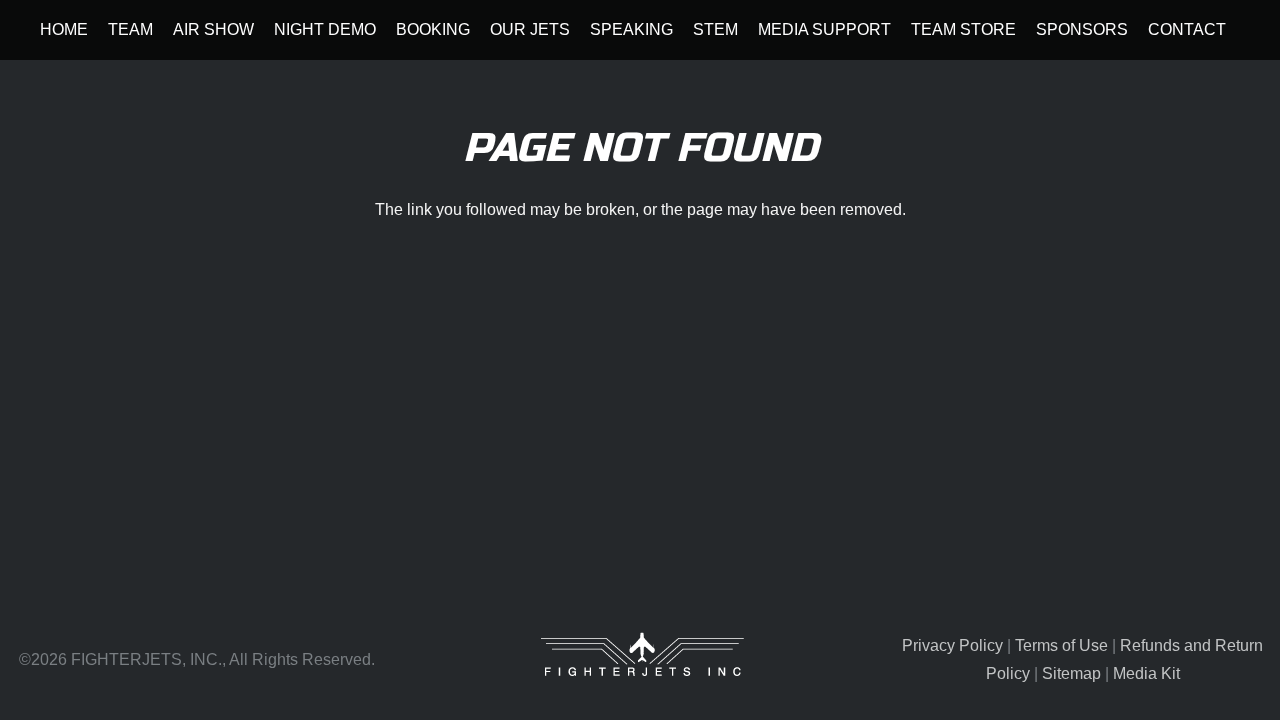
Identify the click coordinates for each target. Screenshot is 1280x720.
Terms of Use (1061, 645)
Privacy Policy (952, 645)
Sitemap (1071, 673)
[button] (163, 30)
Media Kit (1146, 673)
